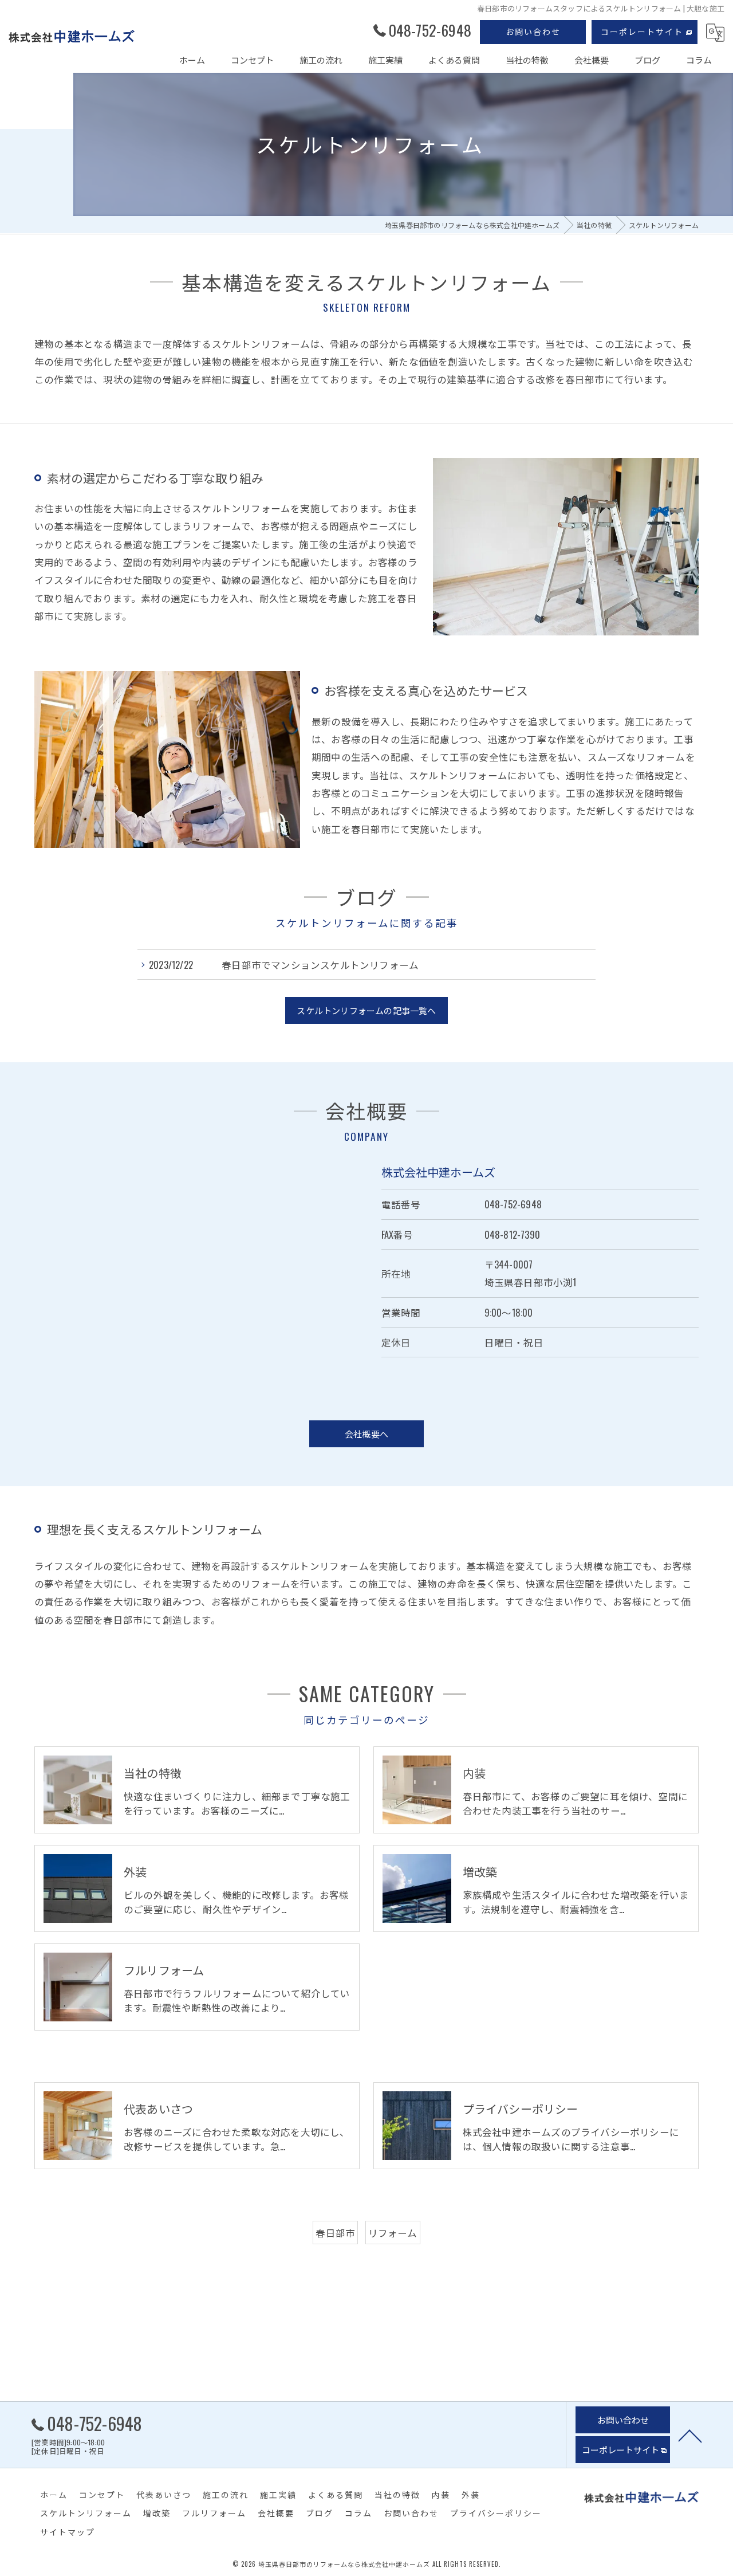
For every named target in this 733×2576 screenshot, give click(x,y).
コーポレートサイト (642, 31)
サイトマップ (68, 2532)
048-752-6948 (513, 1204)
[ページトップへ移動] (690, 2435)
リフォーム (393, 2233)
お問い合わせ (533, 31)
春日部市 (335, 2233)
